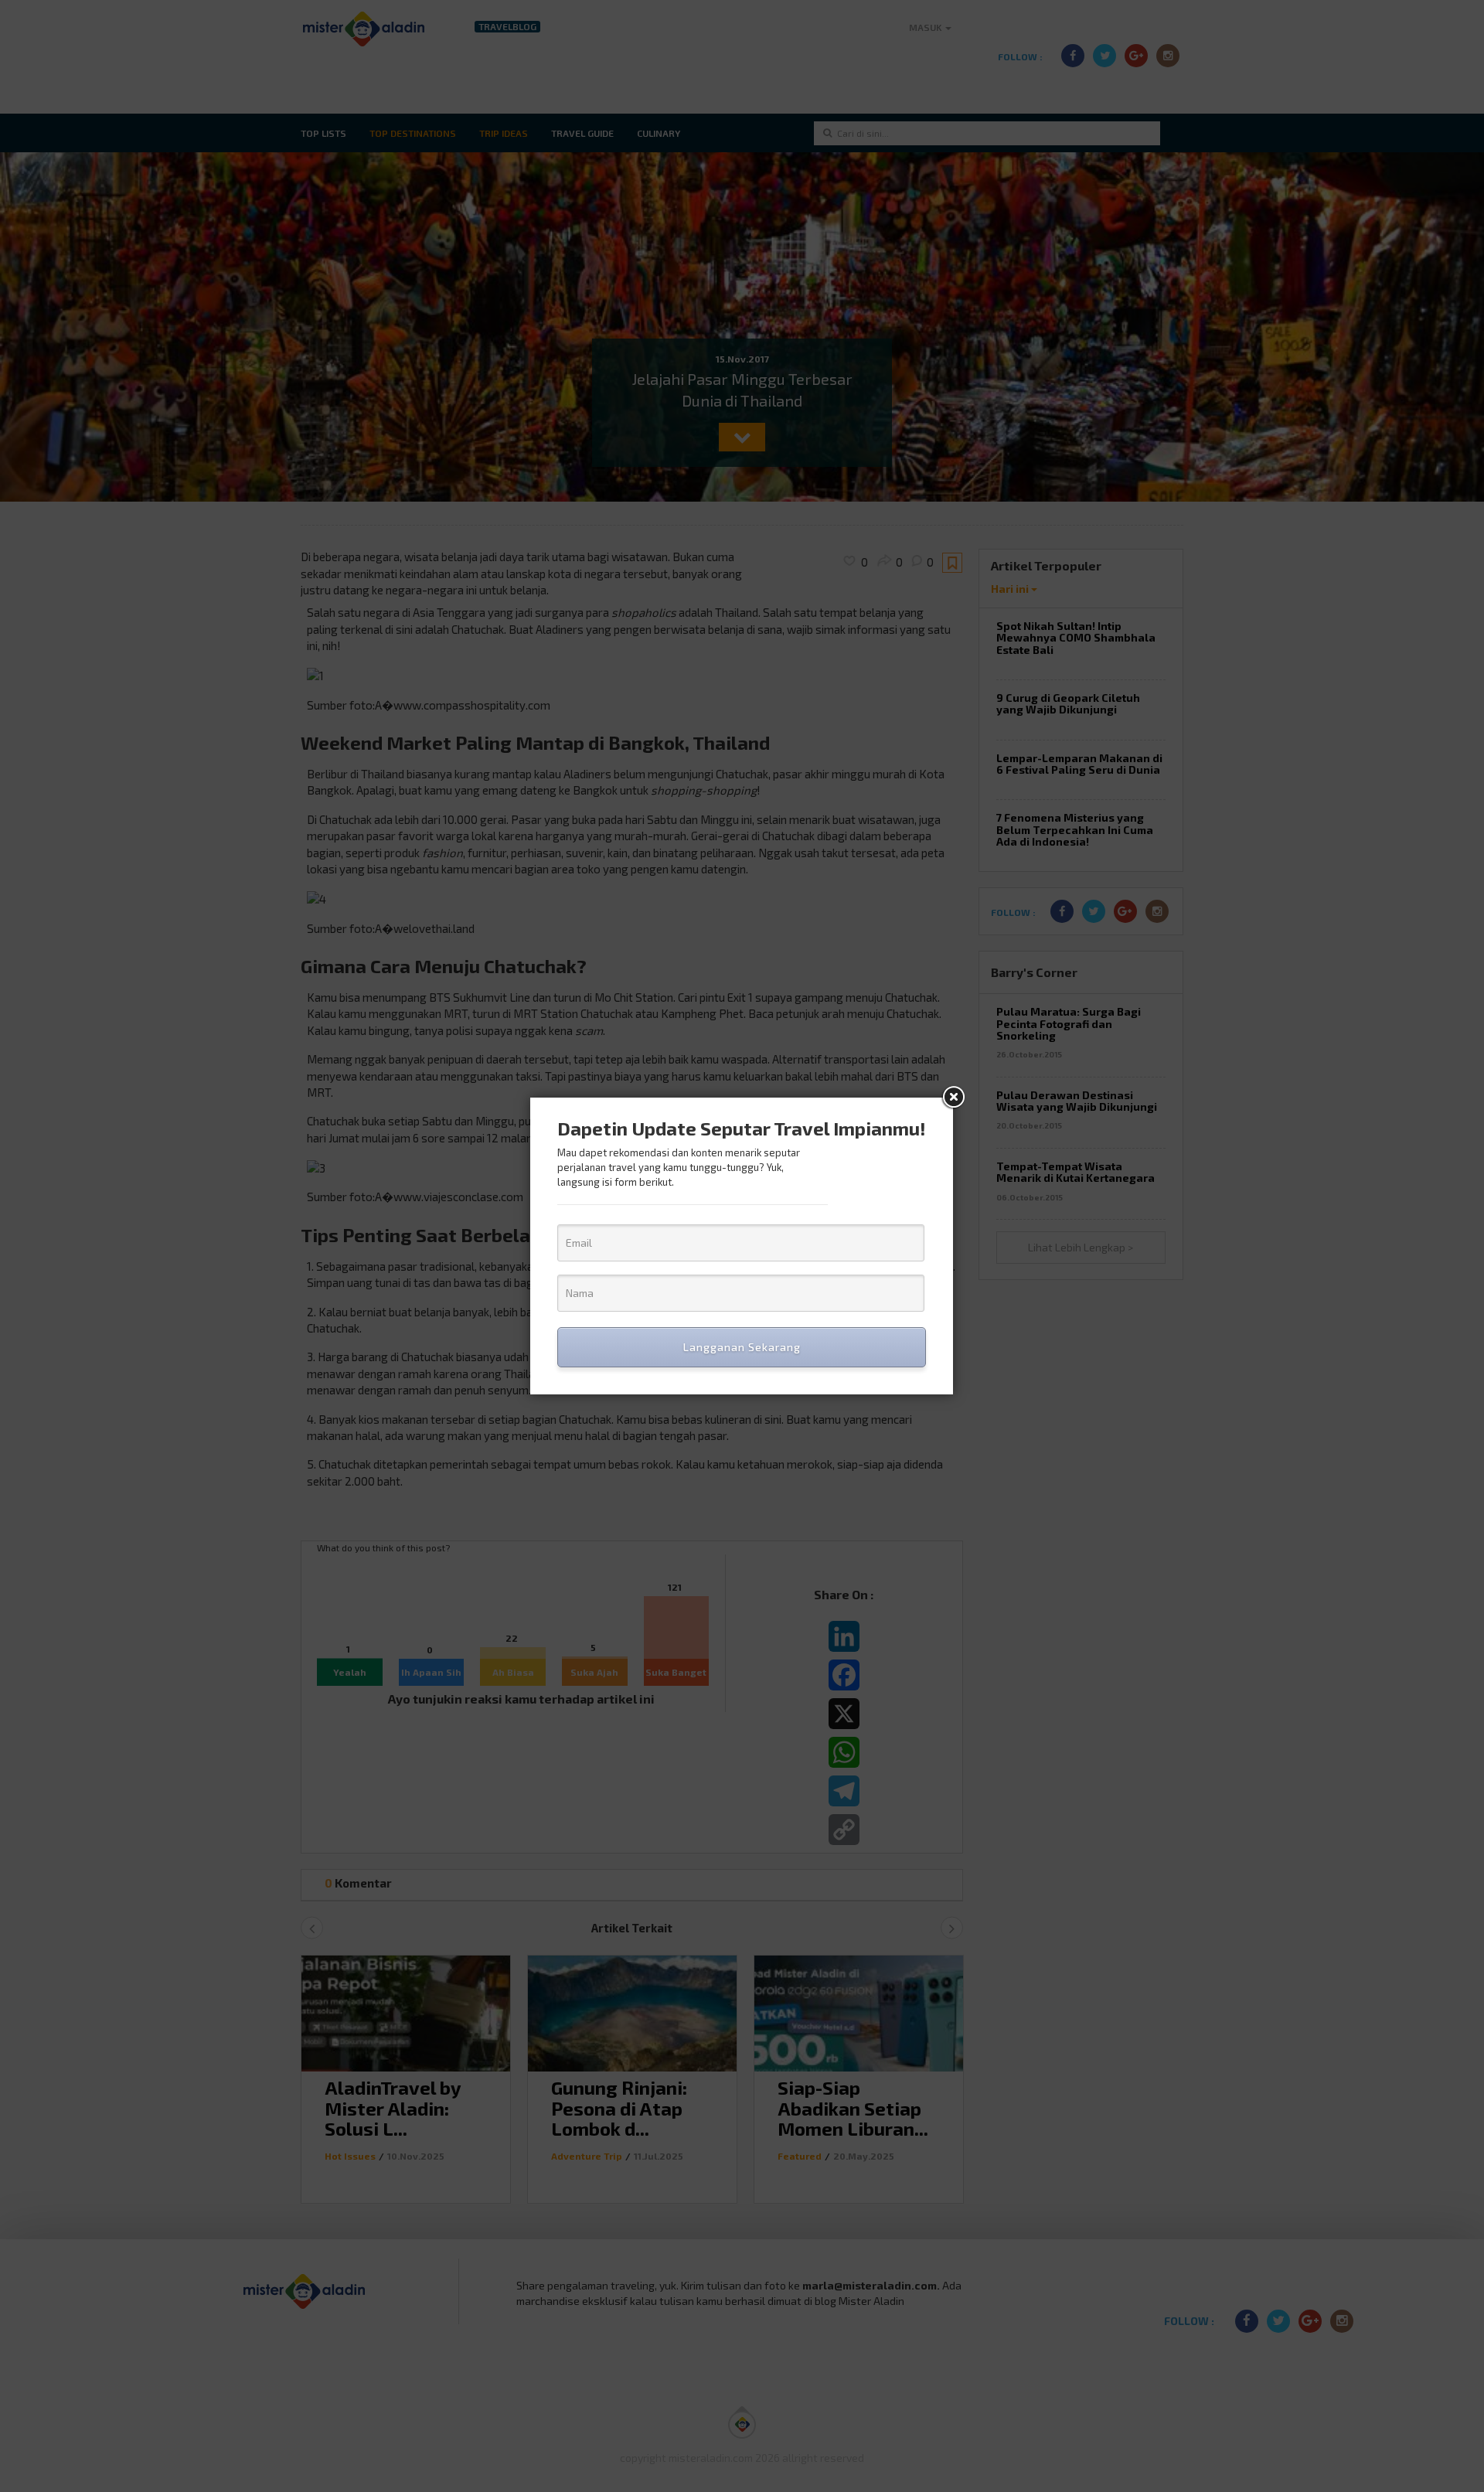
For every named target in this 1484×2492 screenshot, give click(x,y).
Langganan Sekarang (742, 1347)
